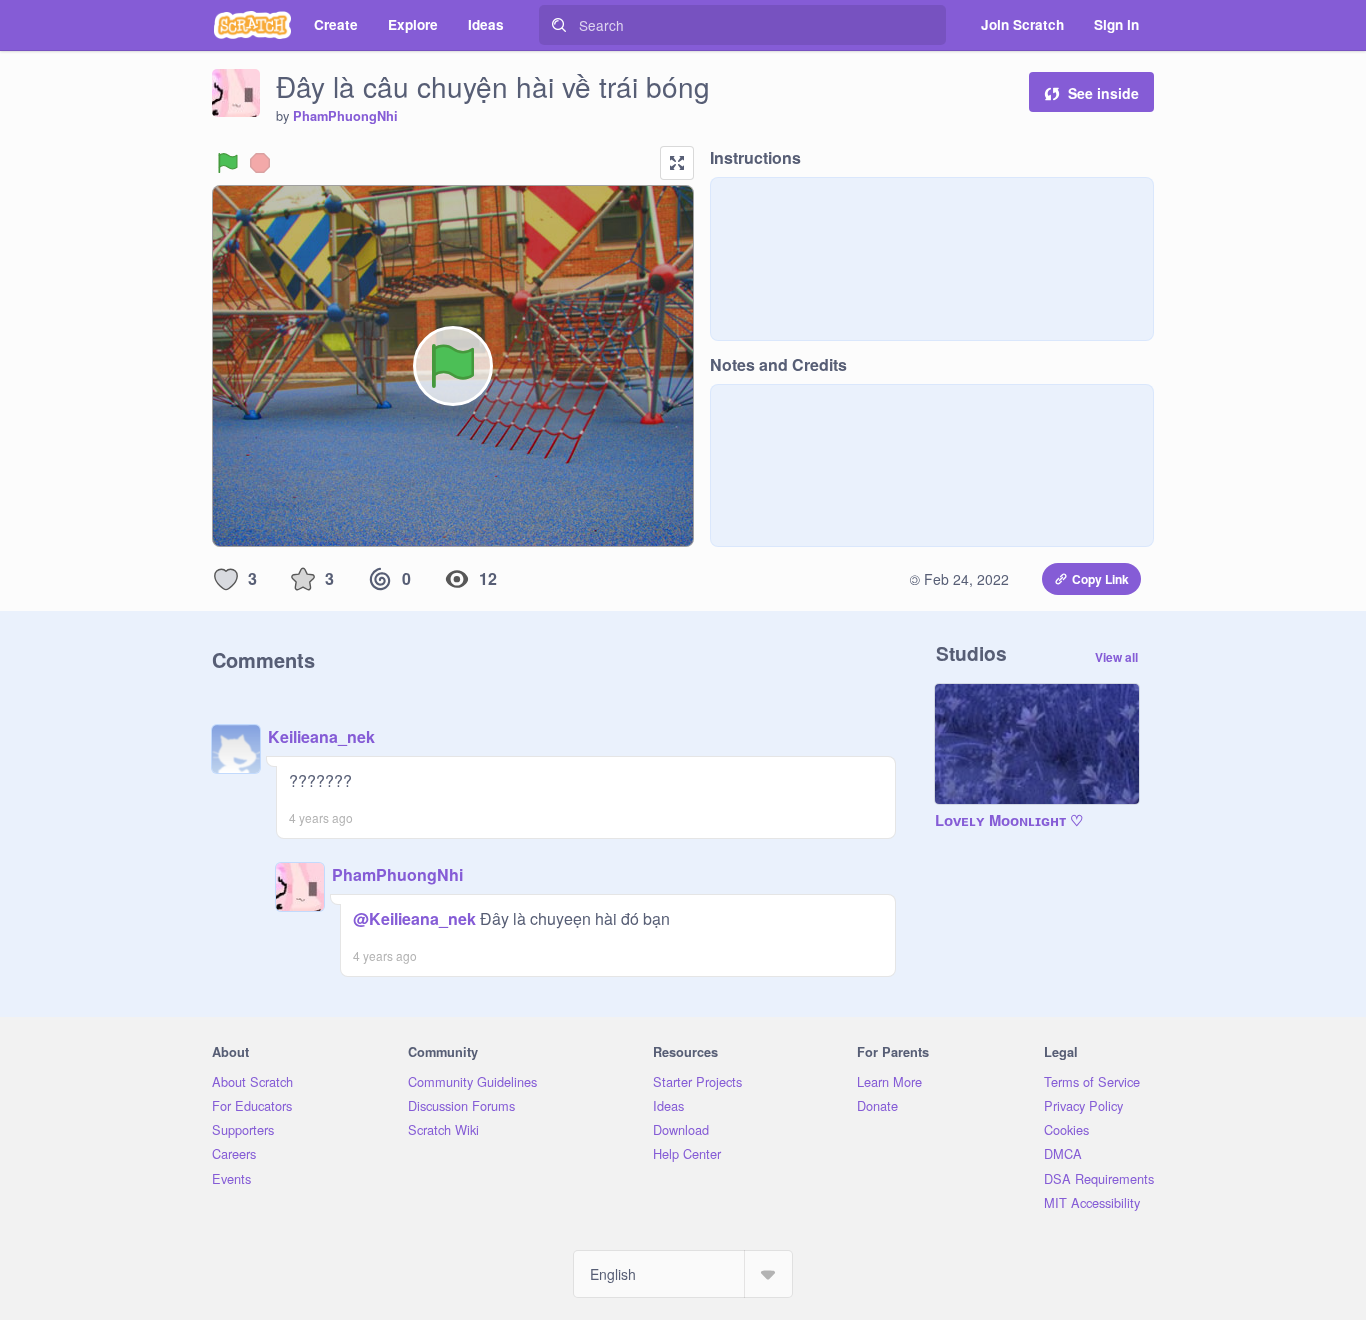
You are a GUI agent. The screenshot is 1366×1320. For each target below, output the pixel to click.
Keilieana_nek (321, 736)
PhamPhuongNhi (345, 116)
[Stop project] (260, 163)
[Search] (559, 25)
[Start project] (228, 163)
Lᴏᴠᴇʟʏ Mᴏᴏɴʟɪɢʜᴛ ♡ (1009, 821)
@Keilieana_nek (414, 918)
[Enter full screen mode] (677, 163)
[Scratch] (252, 25)
